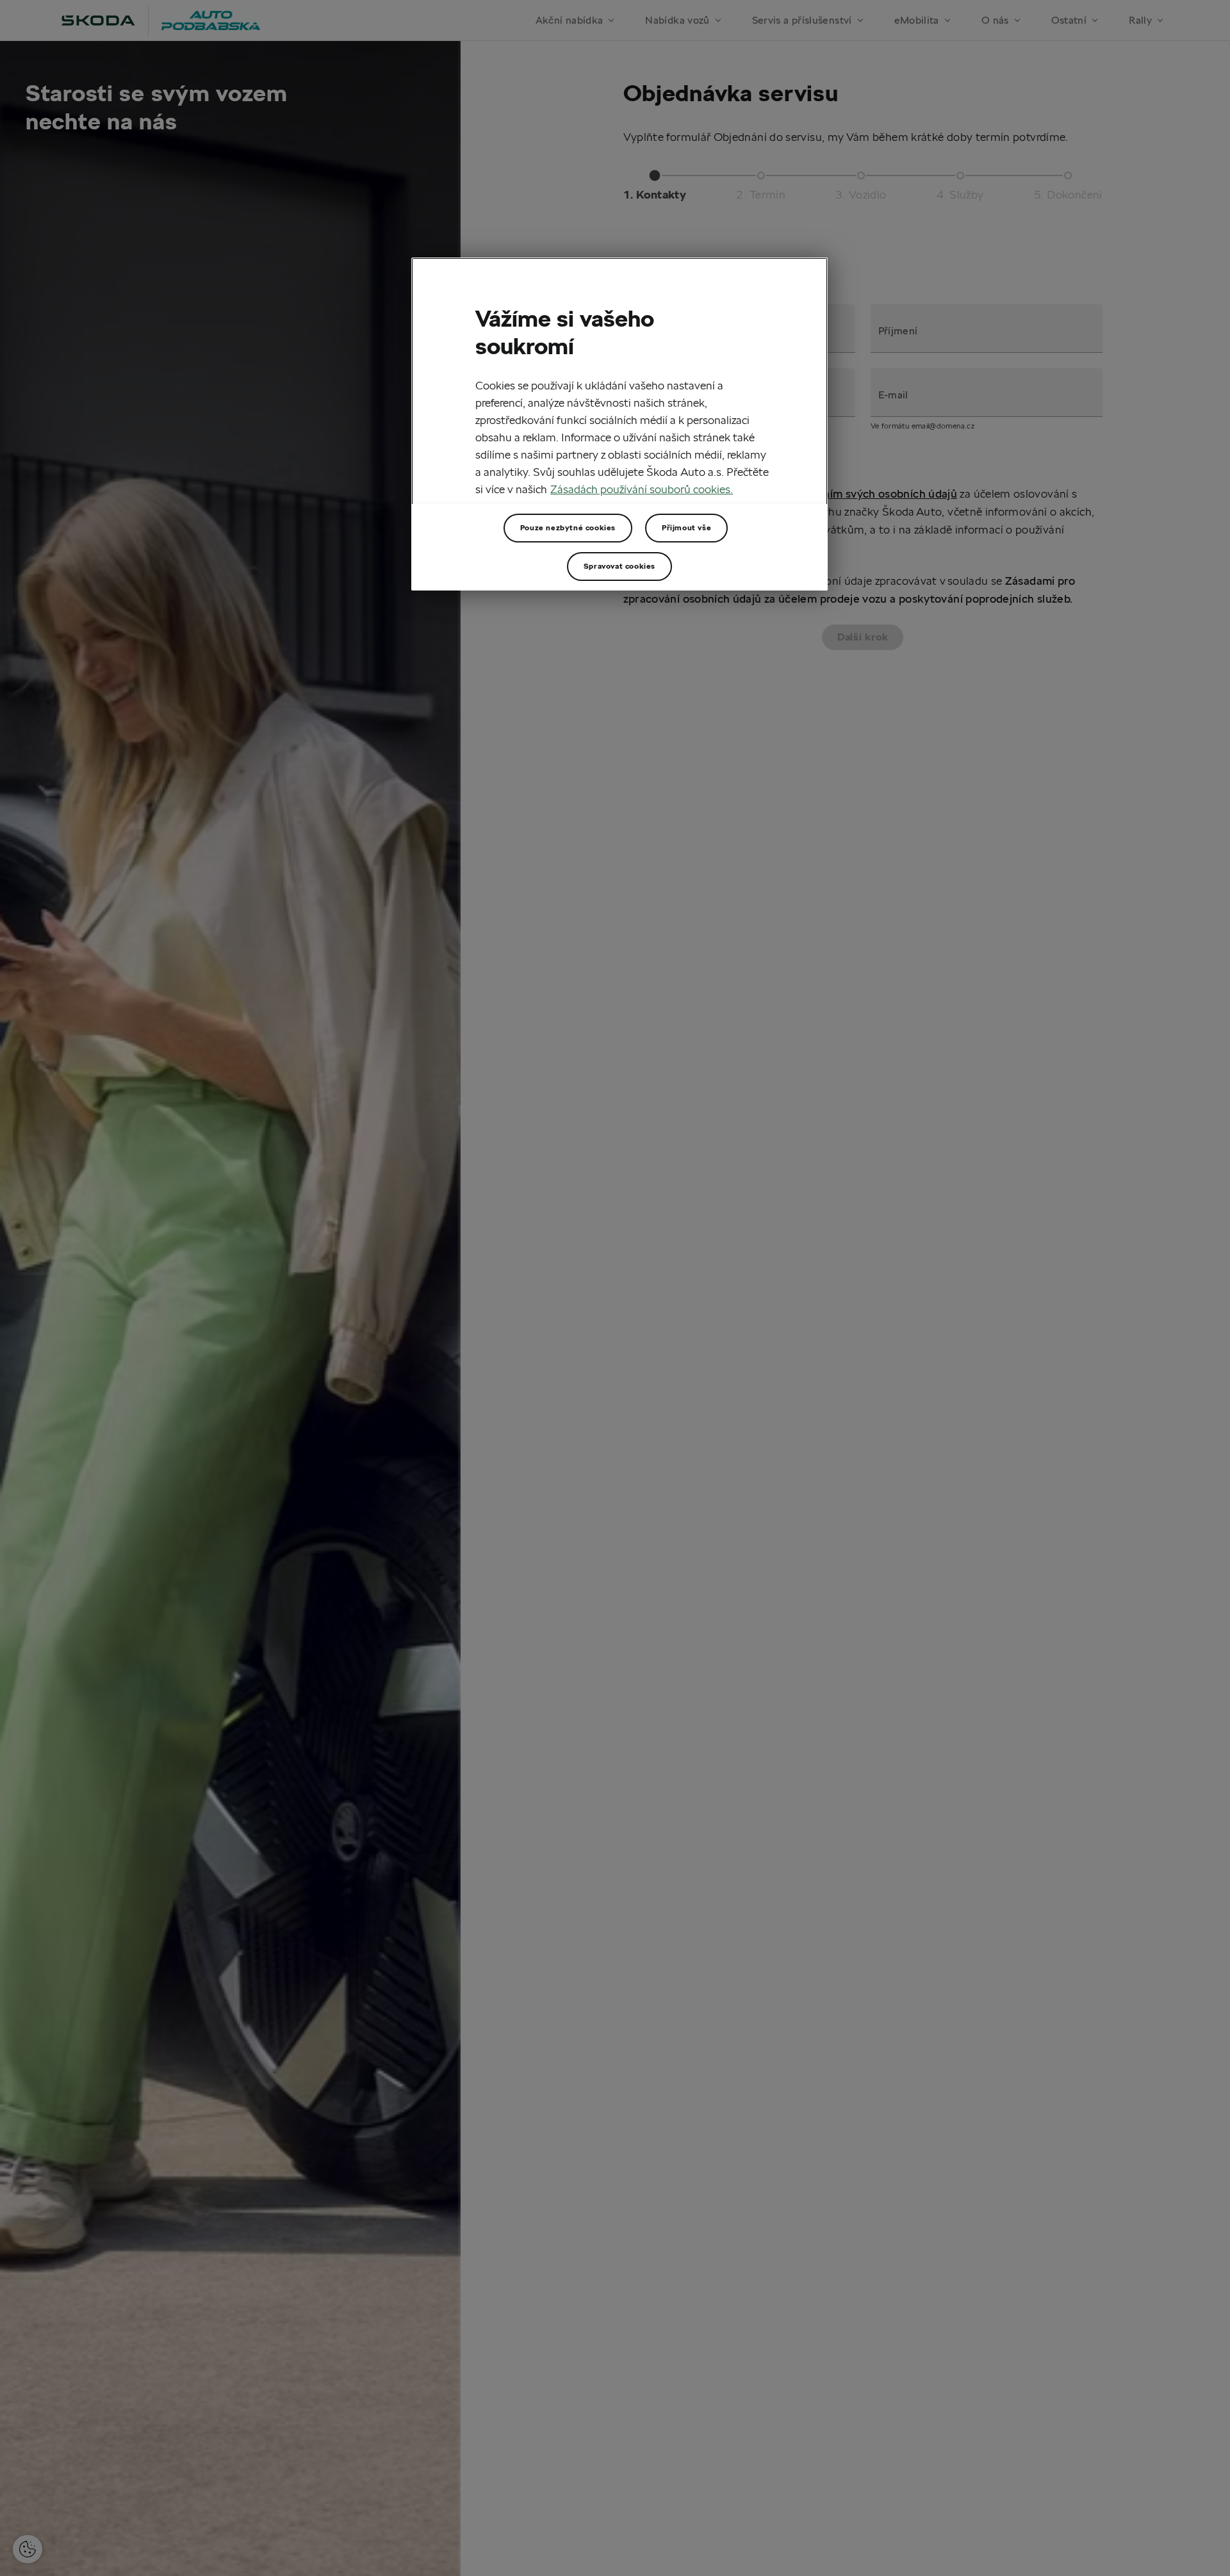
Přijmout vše (686, 527)
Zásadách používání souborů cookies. (642, 489)
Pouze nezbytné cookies (568, 527)
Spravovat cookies (619, 566)
